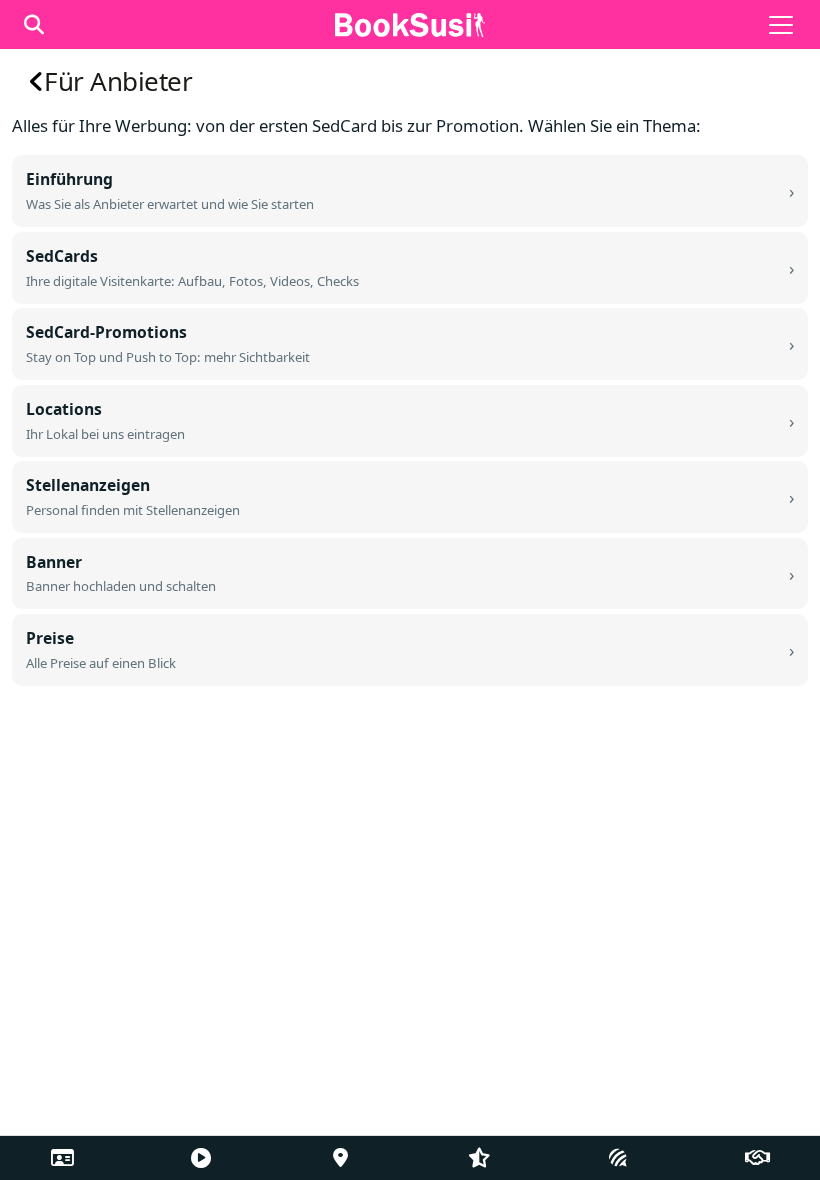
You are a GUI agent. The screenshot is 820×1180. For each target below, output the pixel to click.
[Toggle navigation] (781, 25)
